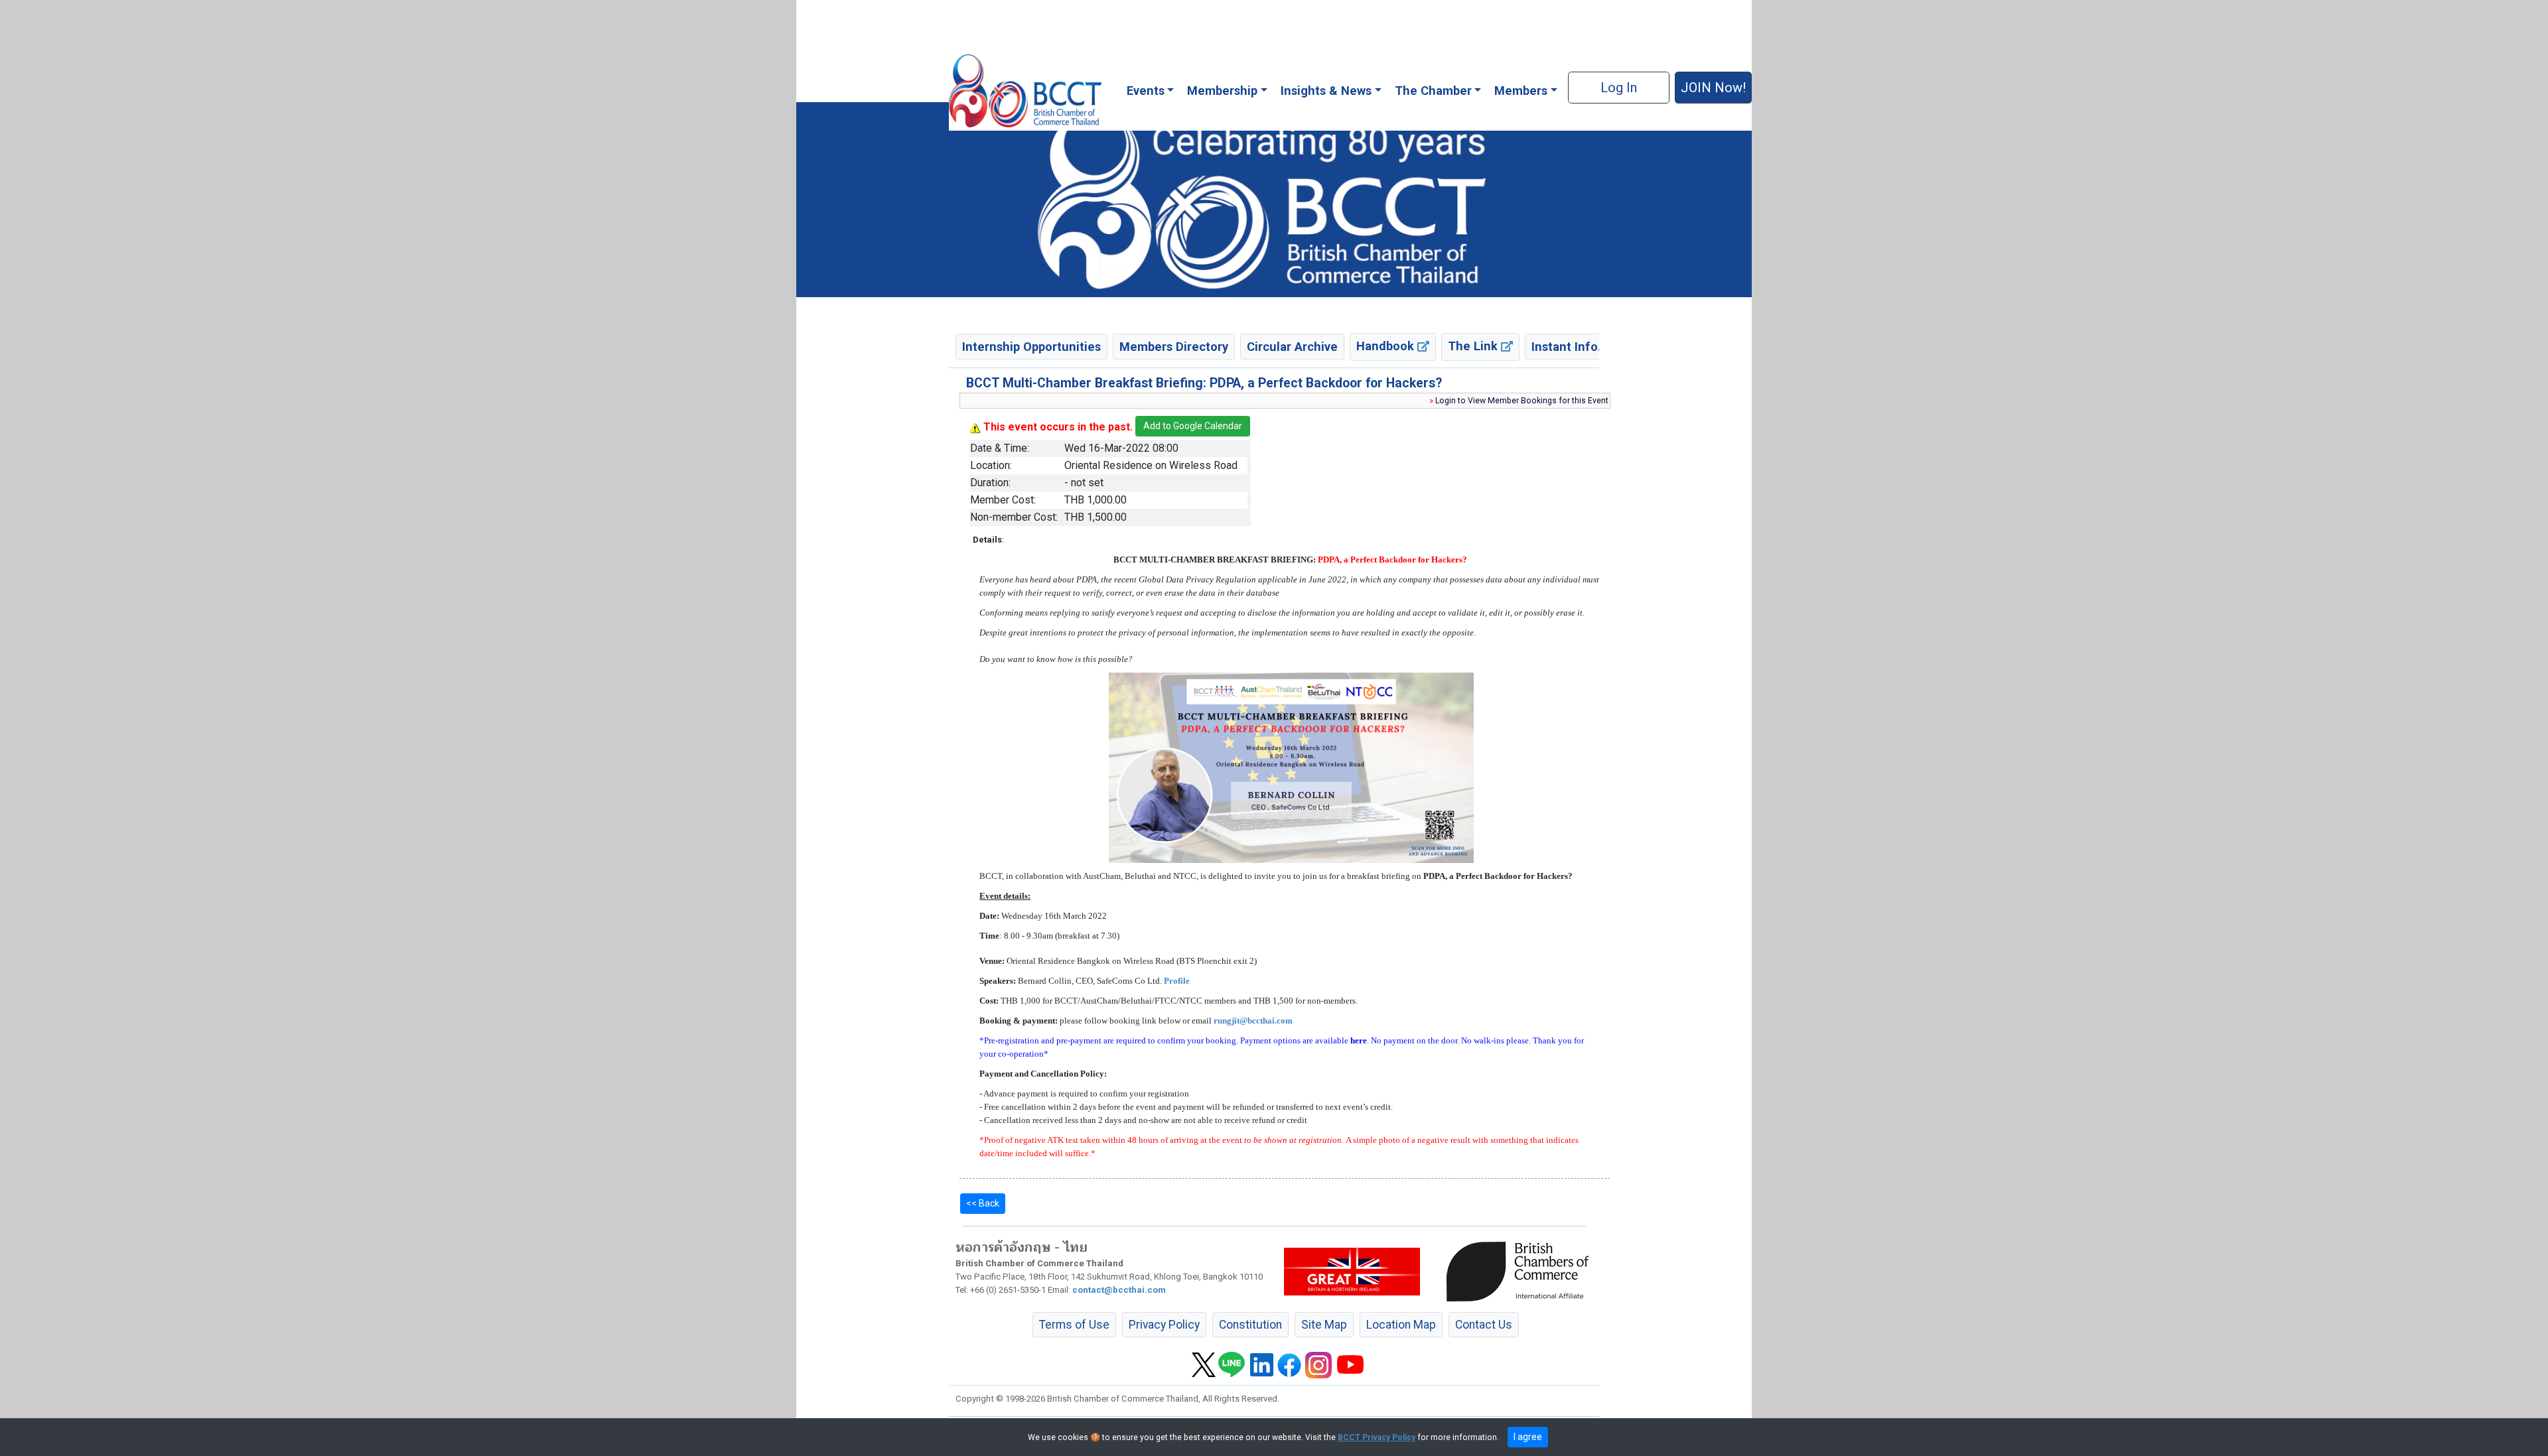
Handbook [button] (1387, 346)
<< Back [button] (983, 1203)
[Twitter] (1204, 1364)
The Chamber (1433, 91)
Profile (1177, 981)
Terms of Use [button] (1074, 1325)
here (1359, 1040)
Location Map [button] (1401, 1325)
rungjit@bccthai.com (1253, 1021)
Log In (1619, 88)
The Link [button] (1474, 346)
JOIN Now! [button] (1713, 88)
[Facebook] (1289, 1364)
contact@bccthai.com (1119, 1290)
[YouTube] (1350, 1364)
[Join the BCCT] (1274, 199)
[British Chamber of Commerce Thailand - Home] (1025, 91)
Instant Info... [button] (1570, 347)
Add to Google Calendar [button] (1193, 426)
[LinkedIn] (1262, 1364)
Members (1521, 91)
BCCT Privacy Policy (1377, 1437)
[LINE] (1232, 1364)
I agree (1528, 1437)
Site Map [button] (1324, 1325)
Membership (1222, 91)
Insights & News (1326, 91)
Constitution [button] (1250, 1325)
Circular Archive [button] (1292, 347)
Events (1146, 91)
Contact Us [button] (1484, 1325)
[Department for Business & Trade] (1352, 1271)
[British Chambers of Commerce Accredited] (1521, 1271)
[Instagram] (1318, 1364)
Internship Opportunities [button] (1031, 347)
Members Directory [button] (1174, 347)
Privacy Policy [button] (1164, 1325)
